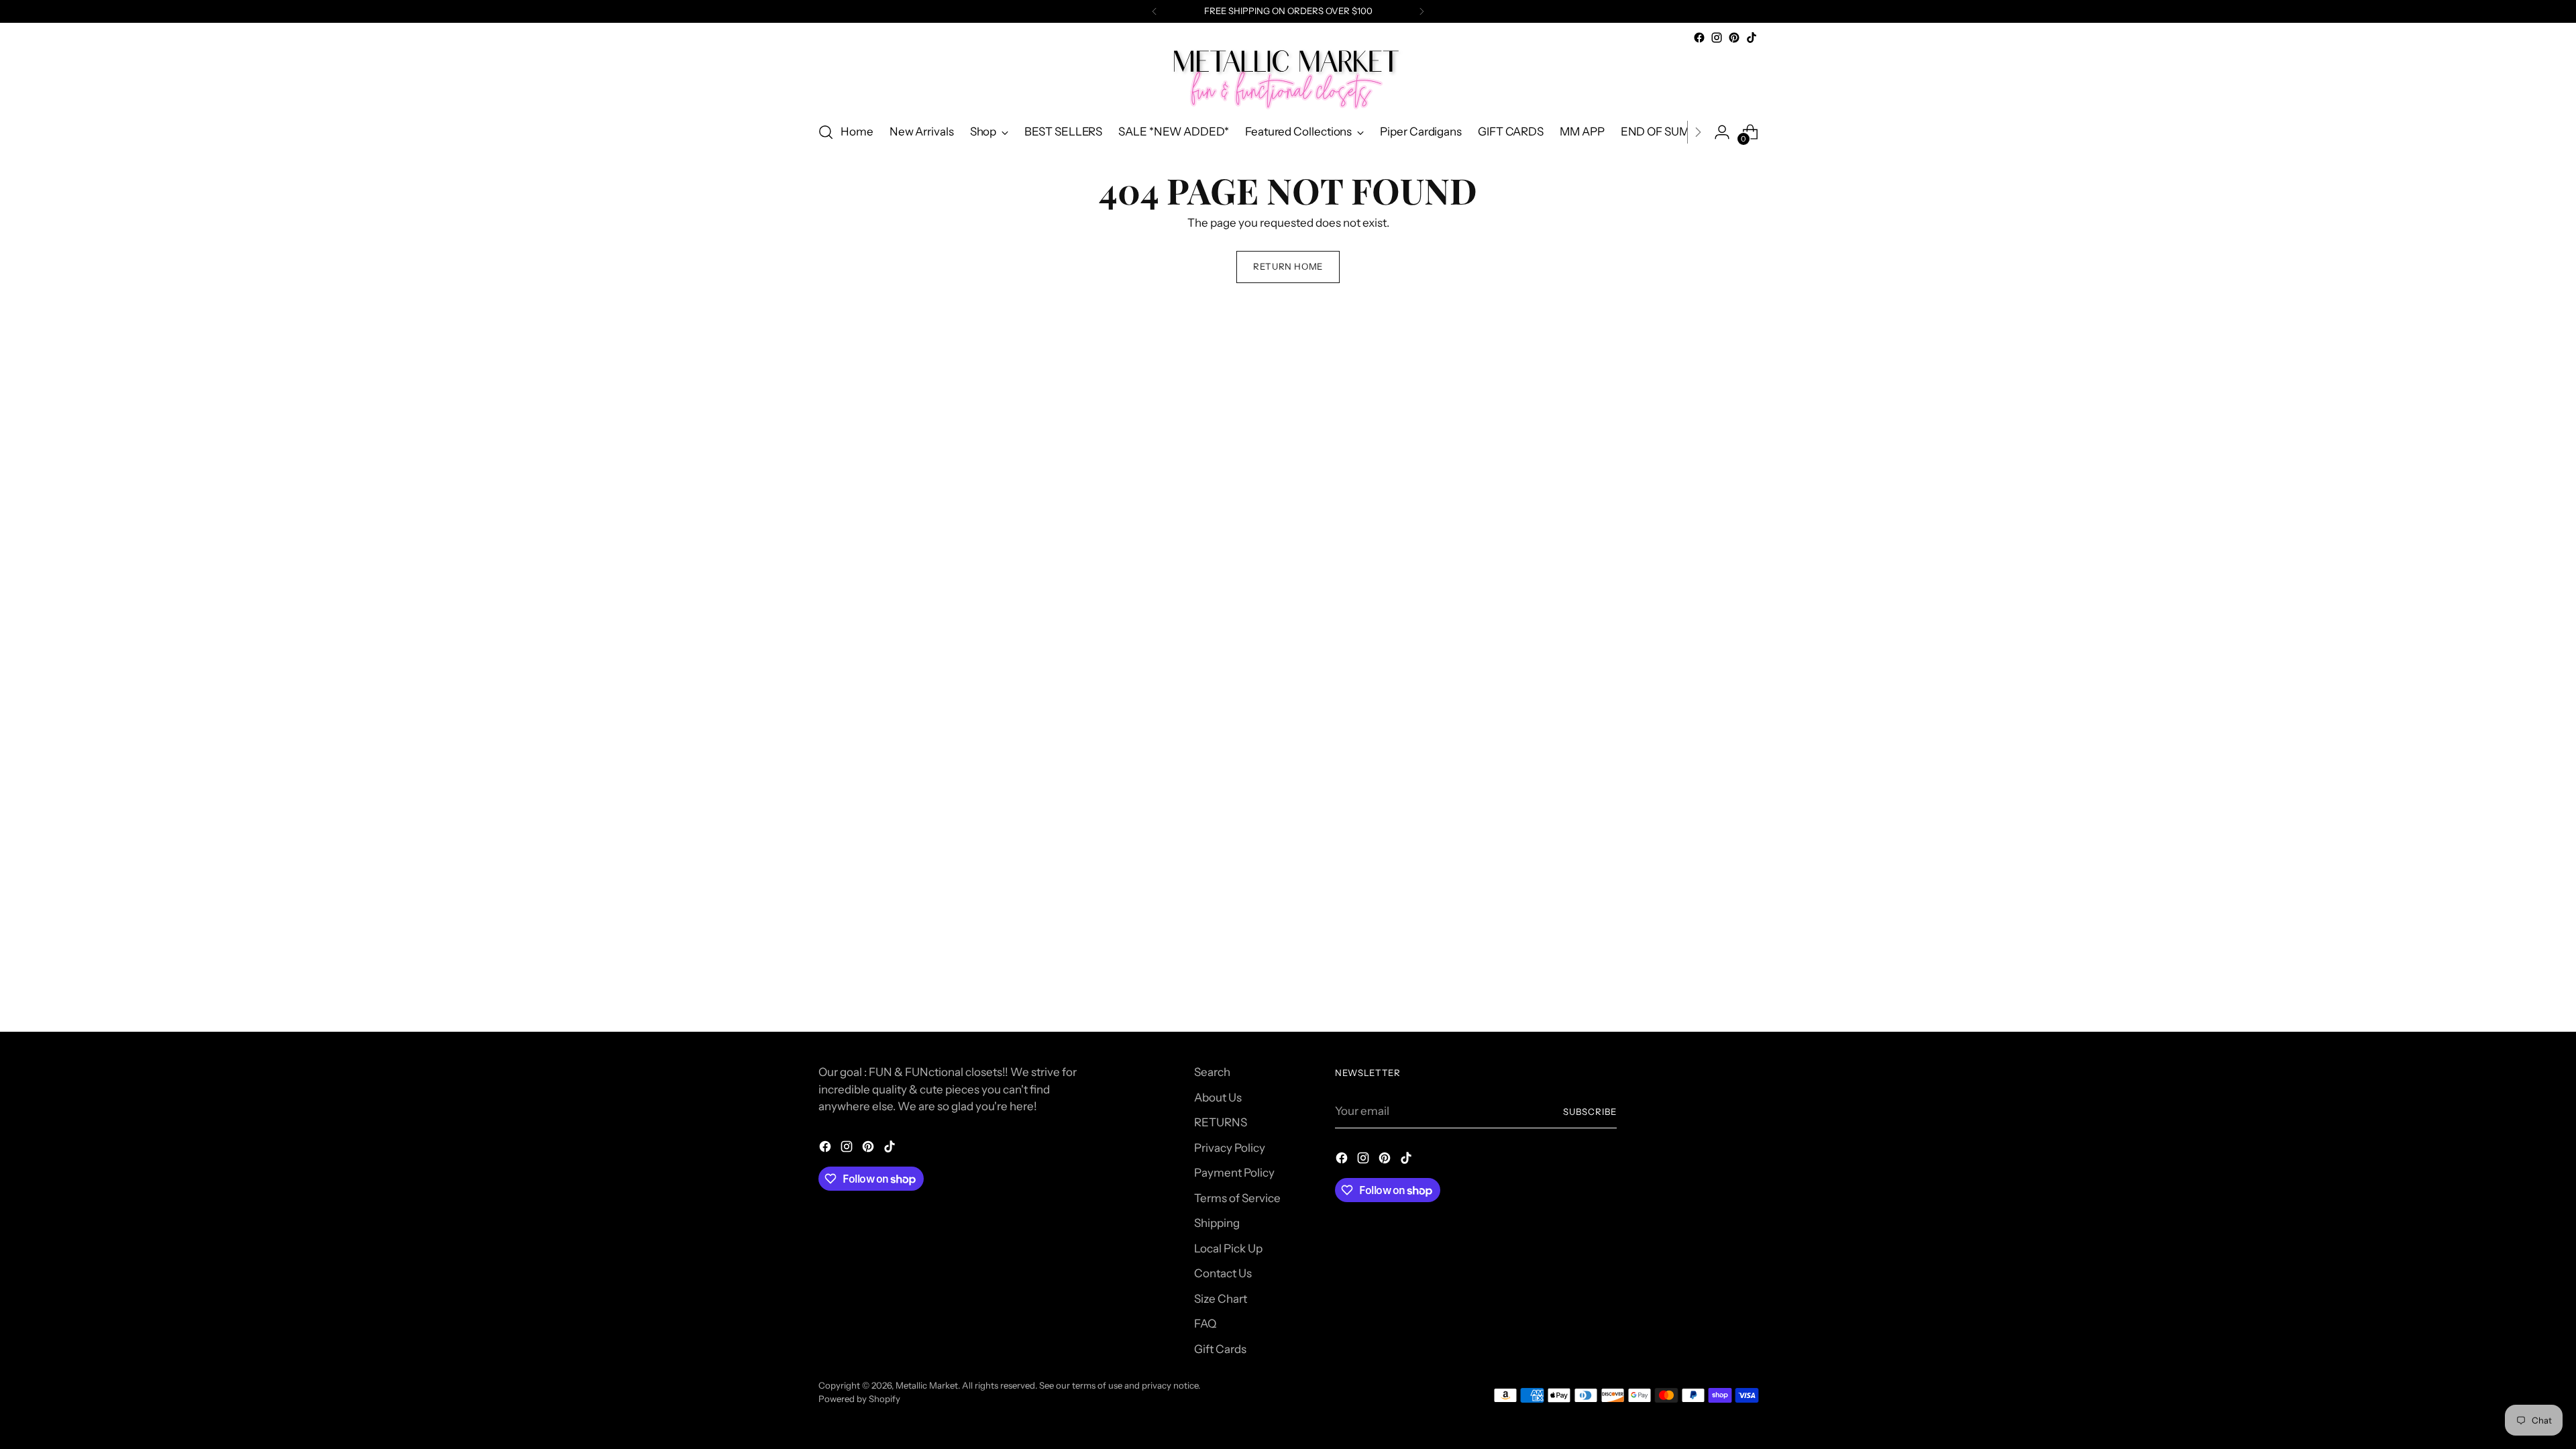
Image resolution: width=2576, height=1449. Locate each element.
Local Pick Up (1228, 1248)
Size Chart (1221, 1299)
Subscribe (1590, 1112)
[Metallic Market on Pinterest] (1734, 38)
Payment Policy (1234, 1173)
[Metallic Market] (1288, 78)
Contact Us (1223, 1273)
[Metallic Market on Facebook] (1699, 38)
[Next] (1421, 11)
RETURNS (1221, 1122)
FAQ (1205, 1324)
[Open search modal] (826, 132)
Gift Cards (1220, 1349)
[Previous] (1155, 11)
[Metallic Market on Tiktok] (1752, 38)
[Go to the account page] (1722, 132)
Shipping (1217, 1223)
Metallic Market (927, 1385)
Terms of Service (1237, 1198)
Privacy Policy (1230, 1148)
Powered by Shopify (859, 1399)
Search (1212, 1072)
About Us (1218, 1097)
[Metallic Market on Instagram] (1717, 38)
